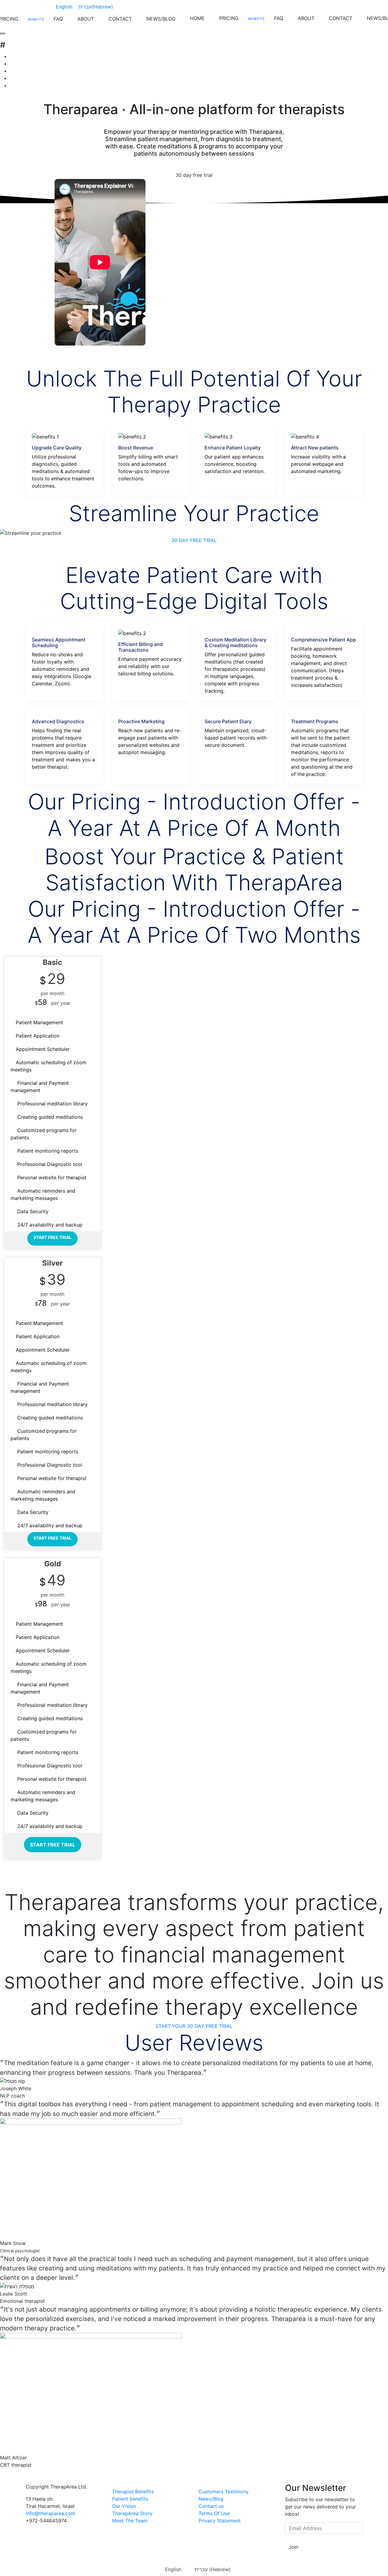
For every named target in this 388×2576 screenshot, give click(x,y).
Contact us (211, 2506)
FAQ (58, 19)
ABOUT (86, 19)
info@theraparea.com (50, 2513)
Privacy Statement (220, 2521)
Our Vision (124, 2506)
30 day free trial (194, 175)
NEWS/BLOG (161, 19)
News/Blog (211, 2499)
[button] (194, 540)
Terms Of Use (214, 2513)
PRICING (229, 18)
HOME (197, 18)
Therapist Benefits (133, 2492)
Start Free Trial (52, 1237)
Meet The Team (130, 2521)
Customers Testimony (224, 2492)
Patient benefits (130, 2499)
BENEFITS (36, 19)
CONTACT (120, 19)
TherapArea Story (132, 2513)
